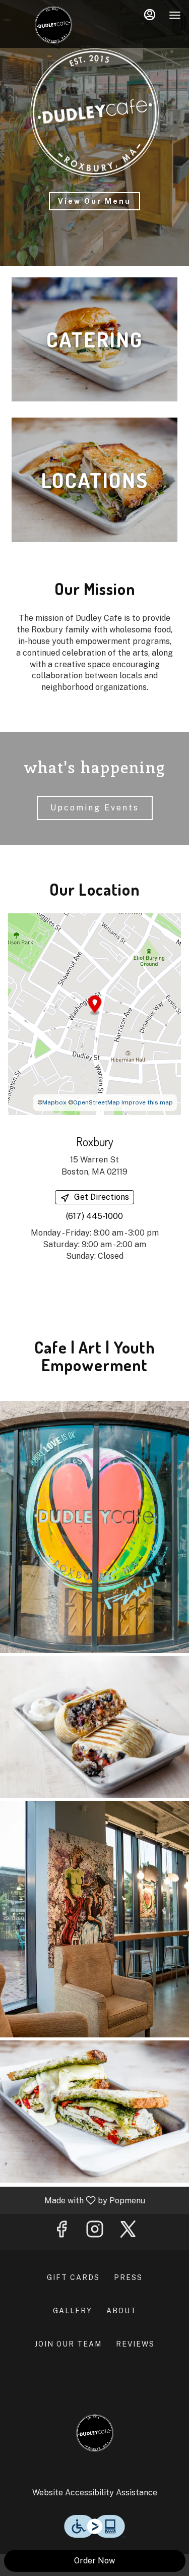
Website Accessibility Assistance (95, 2493)
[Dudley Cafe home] (53, 25)
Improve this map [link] (147, 1102)
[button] (94, 1527)
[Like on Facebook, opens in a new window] (61, 2232)
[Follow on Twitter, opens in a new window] (128, 2232)
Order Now (94, 2561)
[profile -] (150, 15)
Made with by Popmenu (76, 2200)
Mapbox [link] (54, 1102)
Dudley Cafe (94, 2433)
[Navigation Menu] (175, 15)
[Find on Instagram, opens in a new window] (95, 2232)
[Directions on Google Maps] (94, 1014)
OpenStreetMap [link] (97, 1102)
